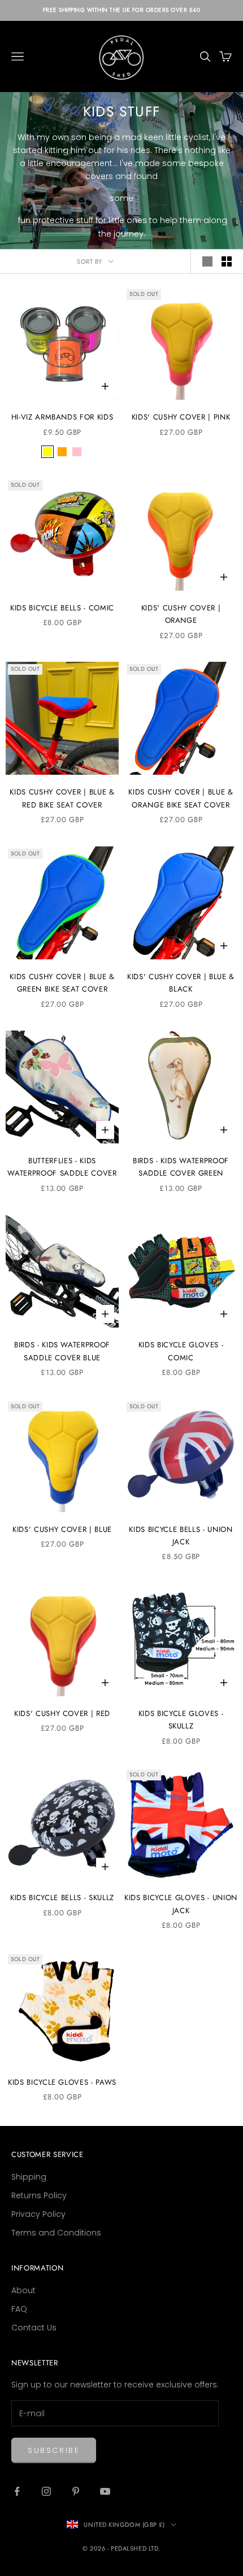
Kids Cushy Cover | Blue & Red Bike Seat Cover (62, 798)
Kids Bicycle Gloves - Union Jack (181, 1904)
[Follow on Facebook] (17, 2491)
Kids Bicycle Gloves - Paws (62, 2082)
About (23, 2290)
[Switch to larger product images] (207, 261)
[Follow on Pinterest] (76, 2491)
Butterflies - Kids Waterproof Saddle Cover (62, 1167)
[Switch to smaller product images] (227, 261)
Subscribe (54, 2450)
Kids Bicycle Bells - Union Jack (181, 1536)
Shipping (29, 2177)
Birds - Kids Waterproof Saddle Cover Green (181, 1167)
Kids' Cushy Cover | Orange (181, 614)
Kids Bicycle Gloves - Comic (181, 1351)
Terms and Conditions (56, 2233)
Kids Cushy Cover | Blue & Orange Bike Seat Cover (181, 798)
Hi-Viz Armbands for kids (62, 417)
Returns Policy (39, 2195)
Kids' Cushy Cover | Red (62, 1713)
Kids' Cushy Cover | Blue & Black (181, 983)
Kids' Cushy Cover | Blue (62, 1529)
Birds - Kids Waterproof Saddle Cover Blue (62, 1351)
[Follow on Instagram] (46, 2491)
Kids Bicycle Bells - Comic (62, 608)
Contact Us (34, 2328)
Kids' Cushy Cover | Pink (181, 417)
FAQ (19, 2309)
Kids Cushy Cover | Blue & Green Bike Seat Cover (62, 983)
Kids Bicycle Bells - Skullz (62, 1898)
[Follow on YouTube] (105, 2491)
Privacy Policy (38, 2214)
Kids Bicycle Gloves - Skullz (181, 1720)
